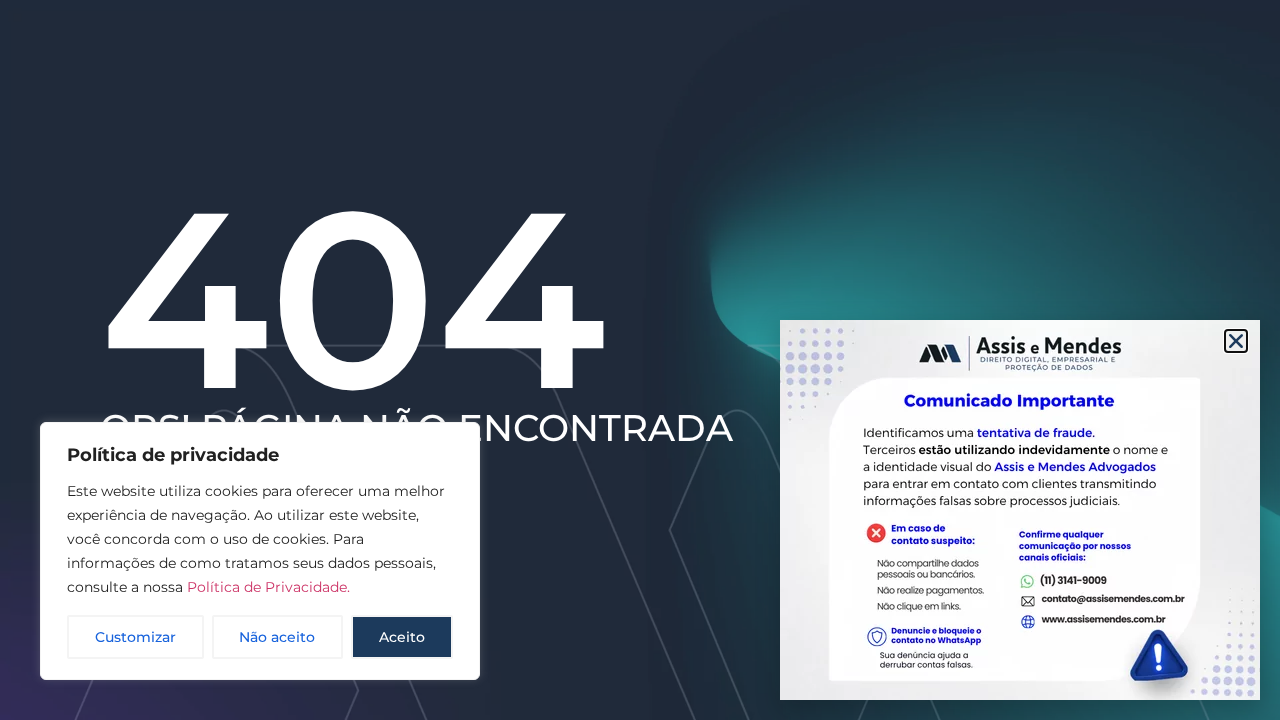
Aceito (402, 637)
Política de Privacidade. (268, 587)
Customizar (135, 637)
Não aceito (277, 637)
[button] (1236, 341)
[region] (260, 551)
